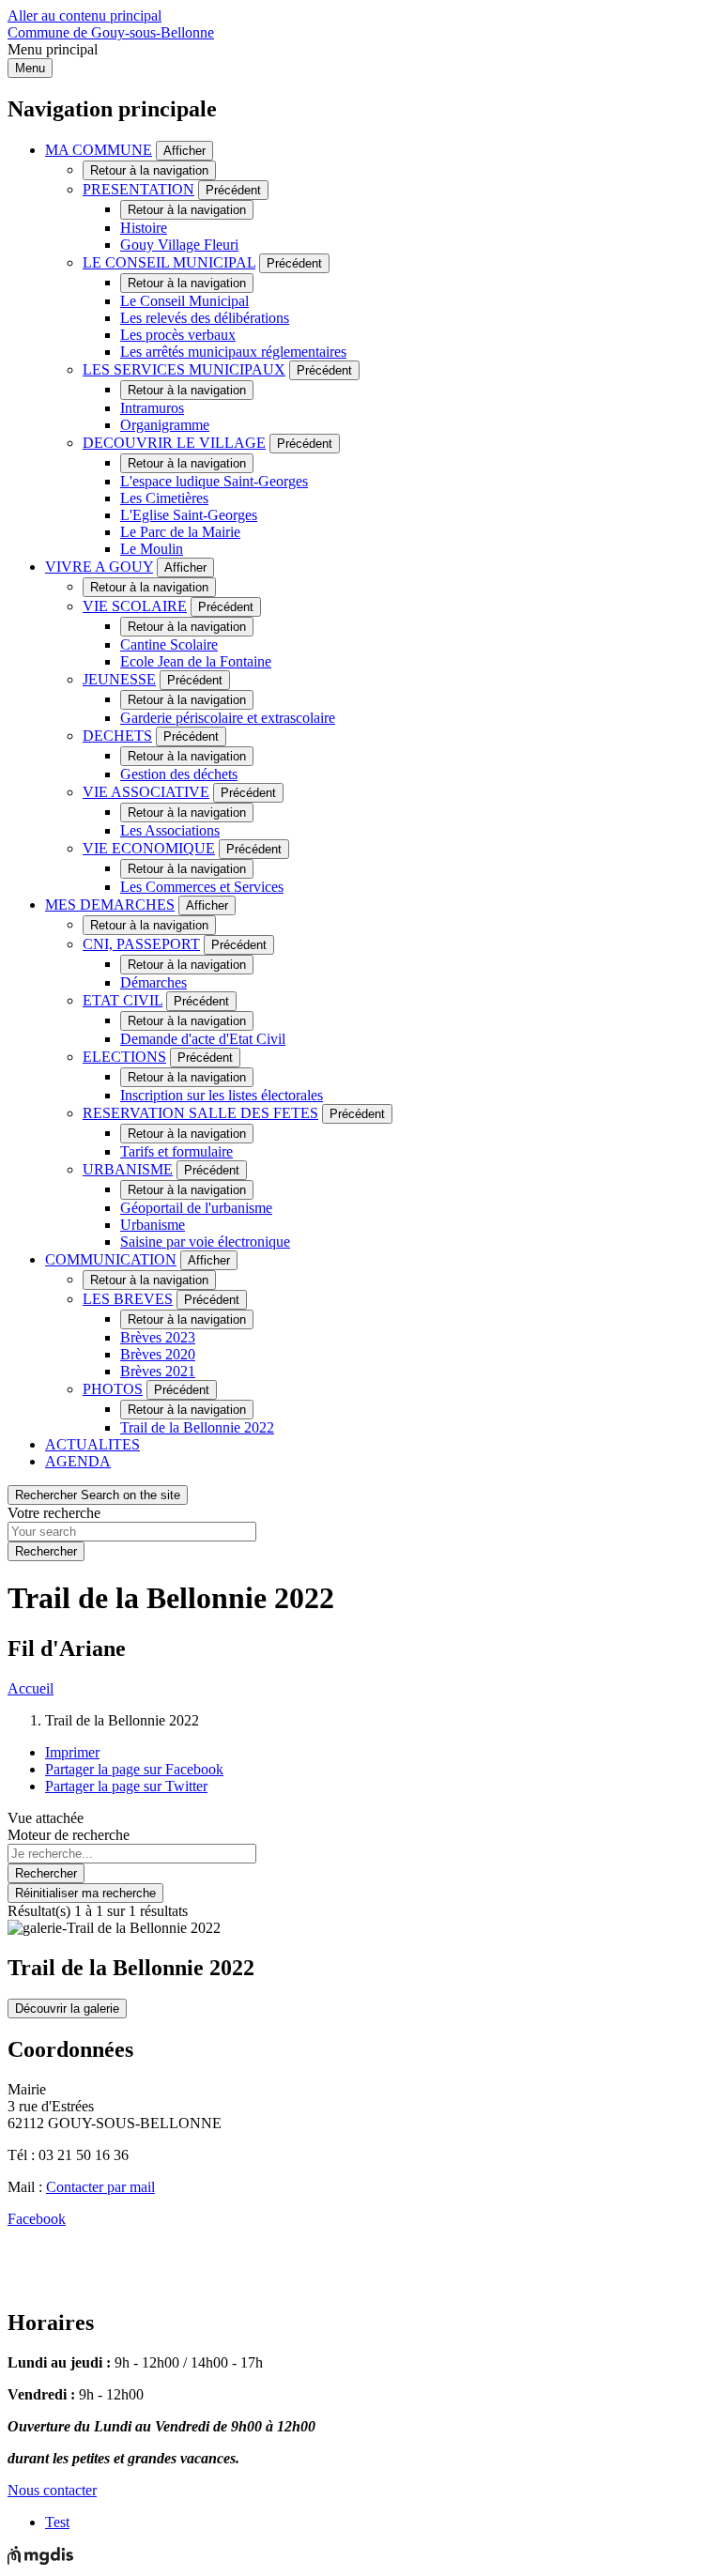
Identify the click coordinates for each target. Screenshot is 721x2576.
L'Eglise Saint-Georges (189, 515)
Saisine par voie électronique (205, 1242)
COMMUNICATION (111, 1259)
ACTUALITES (92, 1444)
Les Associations (170, 830)
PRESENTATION (138, 189)
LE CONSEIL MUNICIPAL (169, 262)
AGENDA (78, 1461)
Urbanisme (153, 1225)
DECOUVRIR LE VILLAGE (174, 443)
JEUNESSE (119, 679)
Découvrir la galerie (67, 2009)
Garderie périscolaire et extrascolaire (228, 718)
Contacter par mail (100, 2187)
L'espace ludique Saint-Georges (214, 481)
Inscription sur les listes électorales (222, 1095)
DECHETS (117, 736)
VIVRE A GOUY (99, 567)
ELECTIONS (124, 1057)
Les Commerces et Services (202, 887)
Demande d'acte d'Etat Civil (203, 1039)
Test (57, 2522)
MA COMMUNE (99, 150)
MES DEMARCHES (110, 905)
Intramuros (152, 408)
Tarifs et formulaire (176, 1151)
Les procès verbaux (178, 335)
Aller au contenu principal (84, 15)
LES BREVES (128, 1299)
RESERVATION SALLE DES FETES (200, 1113)
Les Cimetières (164, 498)
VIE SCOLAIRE (135, 606)
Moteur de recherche (69, 1835)
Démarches (153, 982)
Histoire (144, 228)
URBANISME (128, 1169)
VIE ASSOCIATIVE (146, 792)
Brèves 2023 (158, 1337)
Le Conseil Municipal (184, 301)
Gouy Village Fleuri (179, 245)
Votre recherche (54, 1513)
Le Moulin (152, 549)
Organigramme (165, 425)
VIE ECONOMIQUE (149, 848)
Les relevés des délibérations (205, 318)
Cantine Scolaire (169, 644)
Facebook (37, 2219)
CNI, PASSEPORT (141, 944)
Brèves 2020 (158, 1354)
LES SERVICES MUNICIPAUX (184, 369)
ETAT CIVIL (123, 1000)
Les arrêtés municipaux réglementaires (233, 352)
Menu (30, 68)
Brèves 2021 (158, 1371)
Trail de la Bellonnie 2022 (197, 1427)
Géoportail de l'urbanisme (196, 1208)
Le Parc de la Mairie (180, 532)
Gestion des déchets (179, 774)
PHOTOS (113, 1389)
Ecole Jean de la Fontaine (196, 661)
